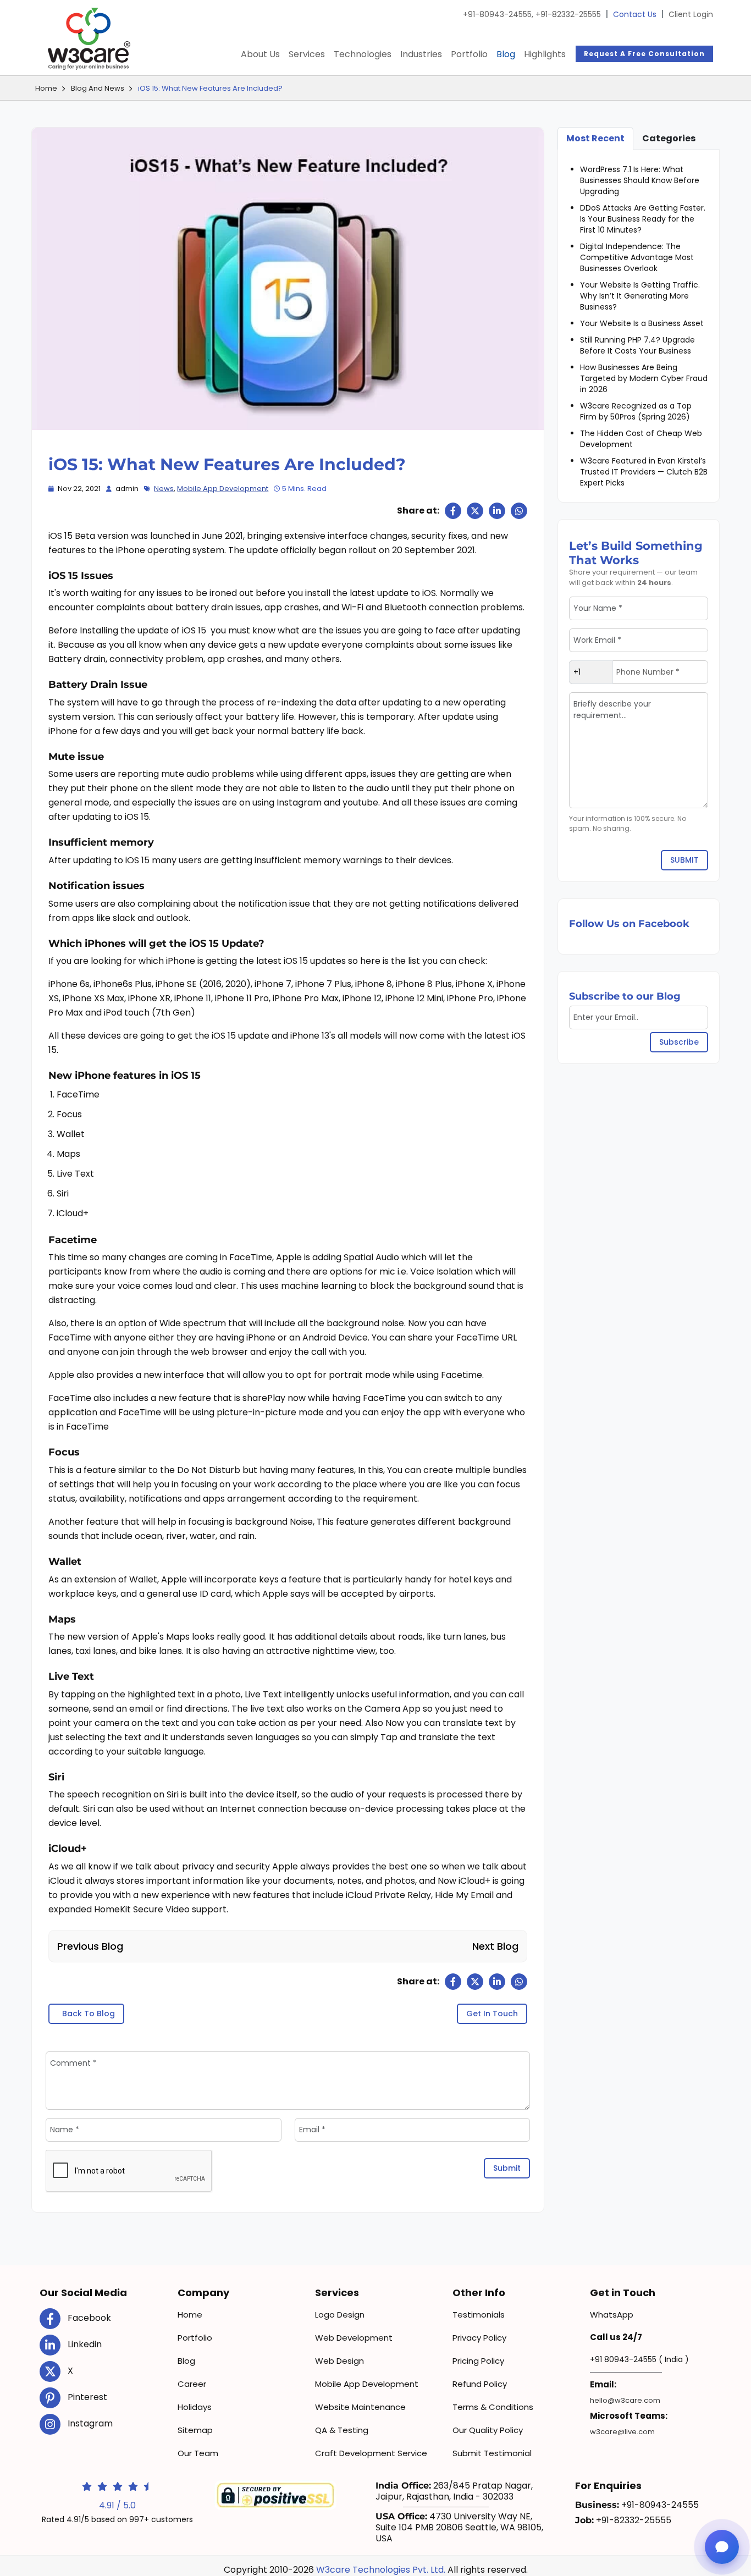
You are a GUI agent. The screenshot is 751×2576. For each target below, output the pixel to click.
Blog (506, 54)
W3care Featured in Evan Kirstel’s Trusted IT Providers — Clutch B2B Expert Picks (644, 472)
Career (192, 2384)
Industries (421, 54)
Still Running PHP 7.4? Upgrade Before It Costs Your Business (637, 345)
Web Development (354, 2338)
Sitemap (195, 2430)
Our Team (198, 2453)
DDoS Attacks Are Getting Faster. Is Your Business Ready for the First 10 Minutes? (643, 219)
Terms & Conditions (493, 2407)
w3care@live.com (622, 2432)
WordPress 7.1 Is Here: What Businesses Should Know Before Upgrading (640, 180)
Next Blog (495, 1946)
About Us (260, 54)
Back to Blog (89, 2014)
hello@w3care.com (625, 2400)
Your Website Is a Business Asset (642, 323)
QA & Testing (342, 2430)
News (164, 489)
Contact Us (635, 14)
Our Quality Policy (488, 2430)
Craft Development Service (371, 2453)
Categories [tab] (669, 138)
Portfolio (469, 54)
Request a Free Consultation (644, 54)
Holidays (195, 2407)
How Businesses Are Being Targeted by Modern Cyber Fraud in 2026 (644, 378)
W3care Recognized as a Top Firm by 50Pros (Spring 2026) (636, 411)
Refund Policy (480, 2384)
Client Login (691, 14)
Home (46, 88)
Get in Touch (492, 2014)
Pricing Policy (478, 2361)
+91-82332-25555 (568, 14)
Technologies (363, 54)
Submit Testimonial (492, 2453)
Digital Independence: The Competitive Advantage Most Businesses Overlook (637, 257)
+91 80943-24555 (623, 2359)
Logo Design (340, 2315)
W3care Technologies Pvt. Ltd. (381, 2570)
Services (307, 54)
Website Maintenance (360, 2407)
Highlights (545, 54)
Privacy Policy (479, 2338)
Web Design (339, 2361)
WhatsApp (612, 2315)
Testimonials (479, 2315)
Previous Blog (90, 1946)
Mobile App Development (223, 489)
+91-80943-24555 (498, 14)
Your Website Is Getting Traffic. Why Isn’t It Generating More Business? (640, 296)
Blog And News (98, 88)
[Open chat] (722, 2547)
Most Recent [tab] (595, 138)
